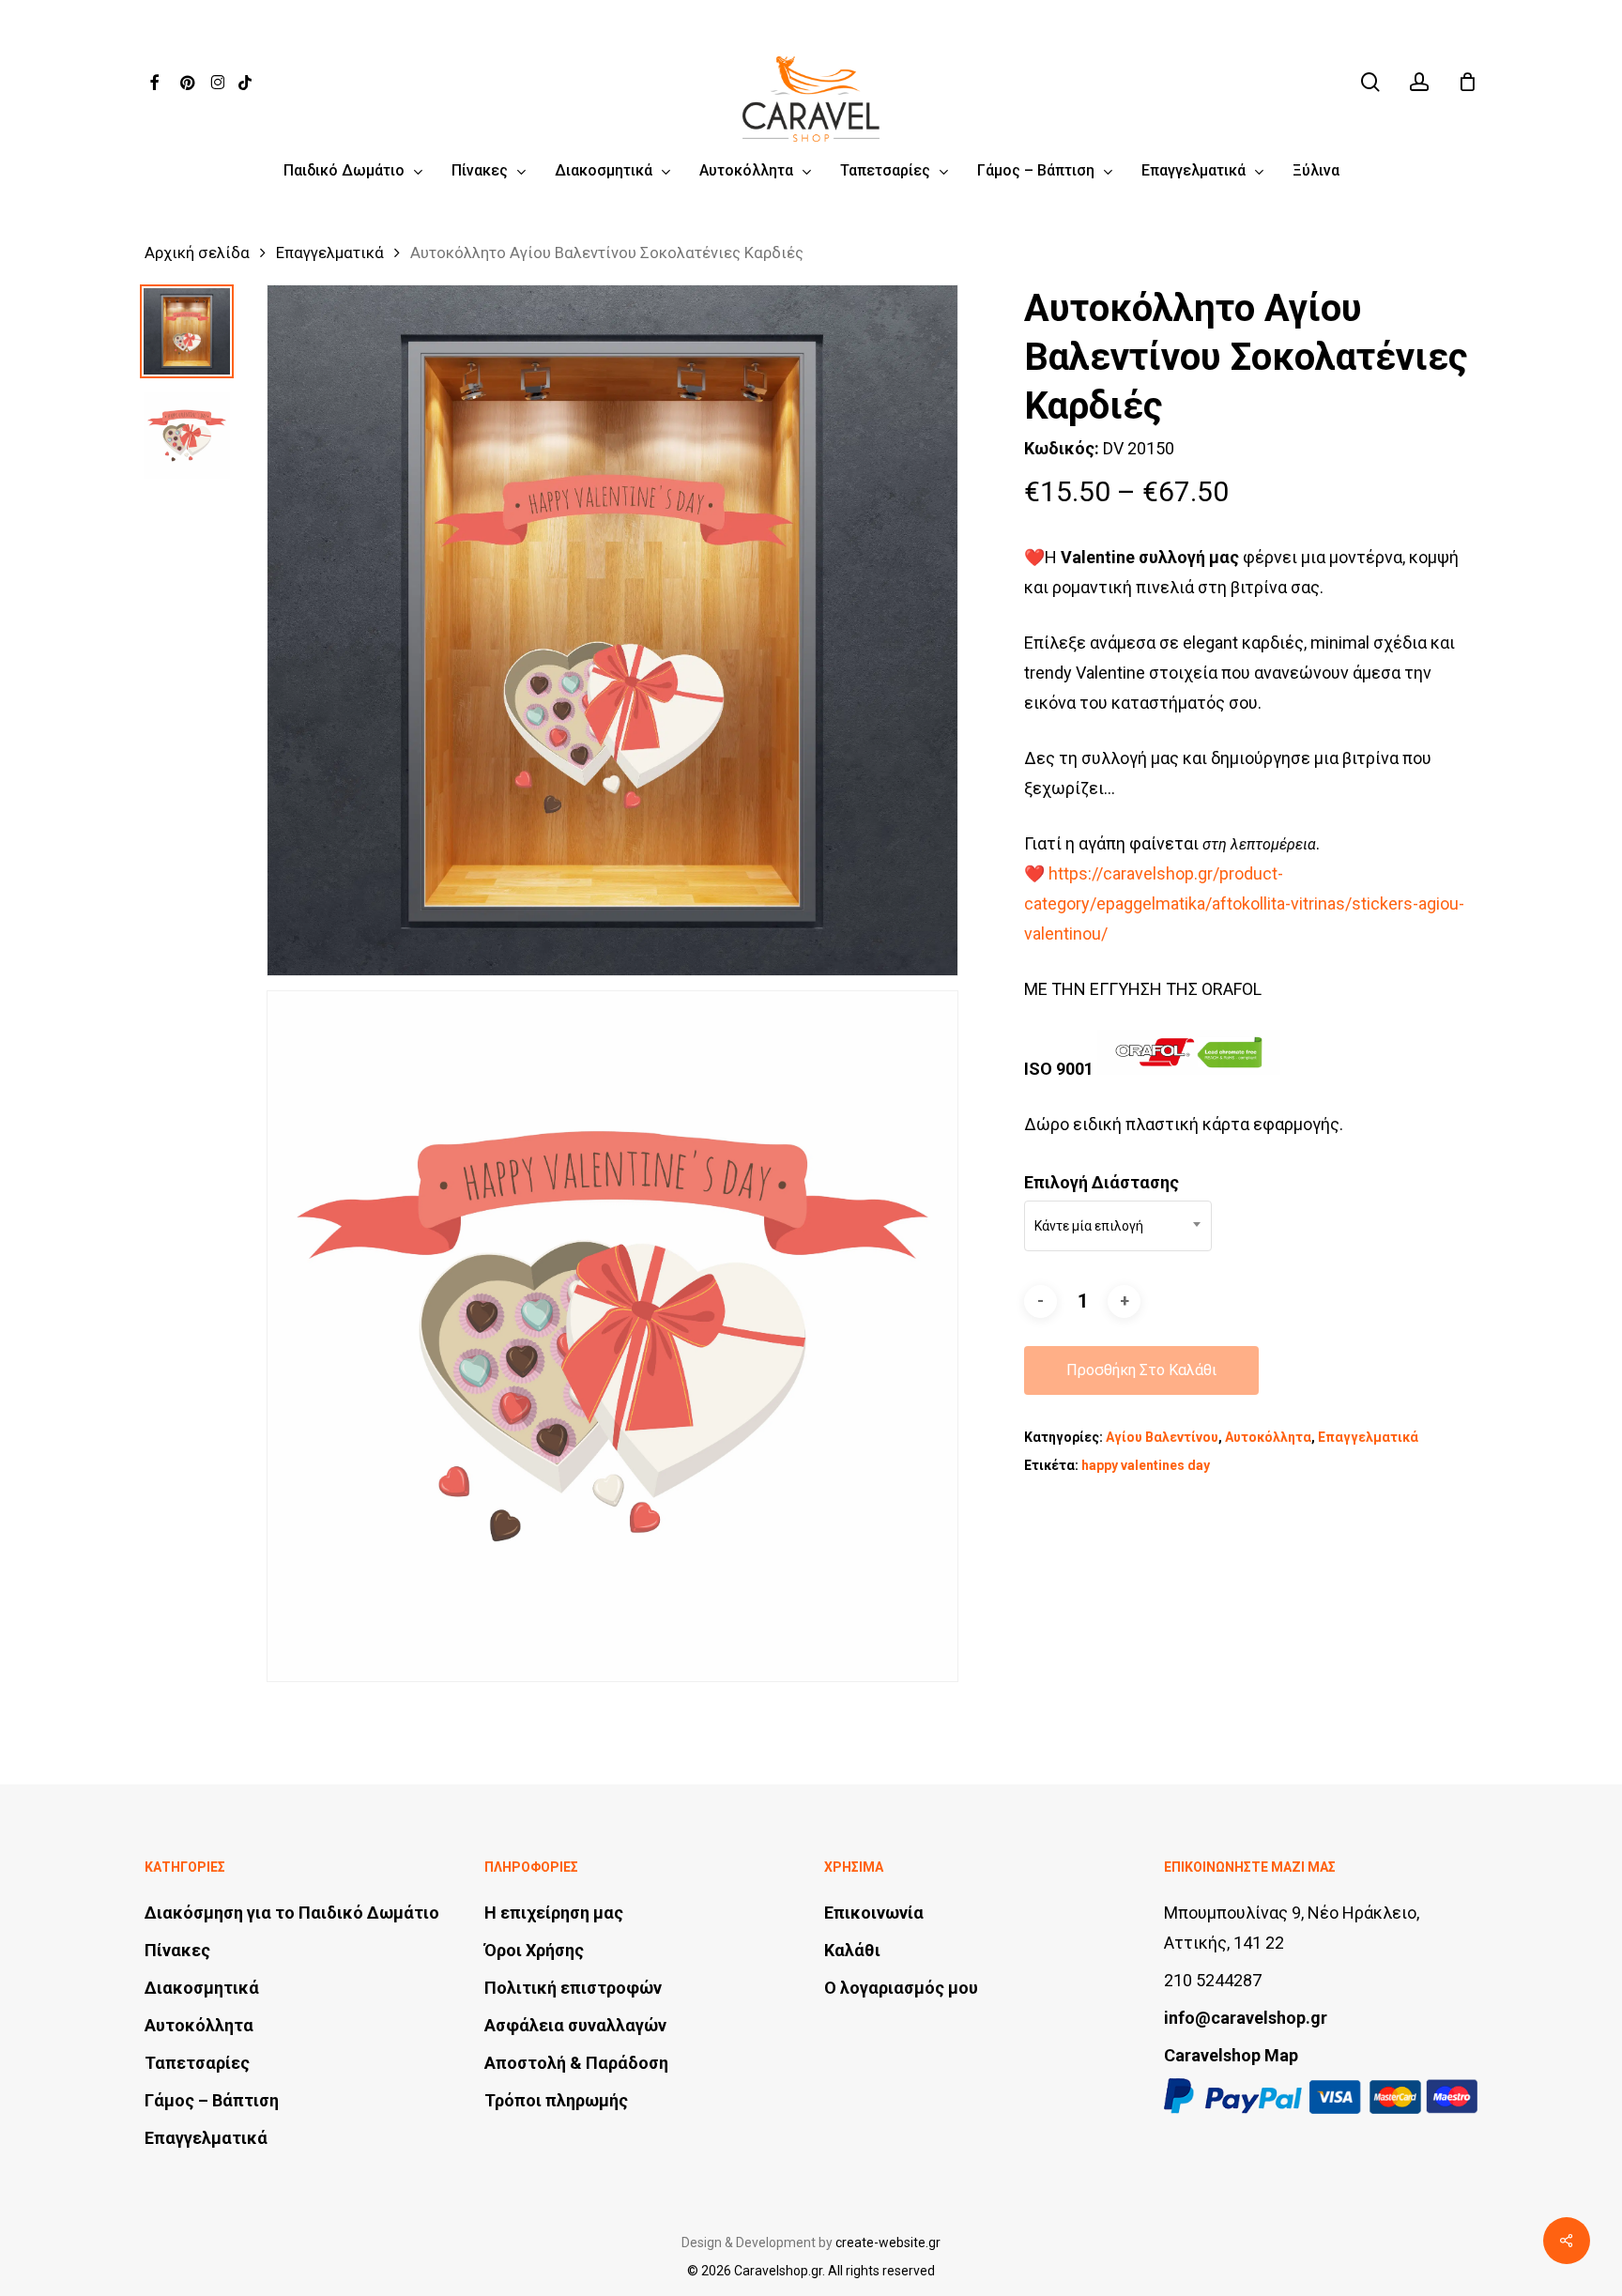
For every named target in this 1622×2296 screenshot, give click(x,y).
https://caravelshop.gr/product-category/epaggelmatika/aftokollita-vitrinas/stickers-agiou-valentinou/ (1244, 903)
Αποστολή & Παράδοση (576, 2063)
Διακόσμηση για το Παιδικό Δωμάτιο (292, 1913)
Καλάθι (852, 1950)
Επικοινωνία (874, 1913)
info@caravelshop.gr (1246, 2018)
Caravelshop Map (1231, 2055)
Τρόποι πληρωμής (556, 2100)
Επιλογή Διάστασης (1102, 1182)
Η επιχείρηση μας (554, 1913)
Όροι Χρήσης (534, 1950)
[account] (1419, 82)
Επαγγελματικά (330, 253)
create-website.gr (888, 2242)
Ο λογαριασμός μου (901, 1988)
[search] (1370, 82)
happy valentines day (1146, 1465)
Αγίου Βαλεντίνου (1162, 1437)
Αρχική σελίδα (197, 253)
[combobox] (1118, 1226)
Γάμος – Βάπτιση (212, 2100)
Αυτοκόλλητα (1268, 1437)
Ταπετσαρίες (197, 2063)
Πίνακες (177, 1950)
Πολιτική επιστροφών (573, 1988)
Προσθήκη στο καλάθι (1141, 1370)
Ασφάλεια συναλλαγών (575, 2025)
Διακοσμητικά (202, 1988)
